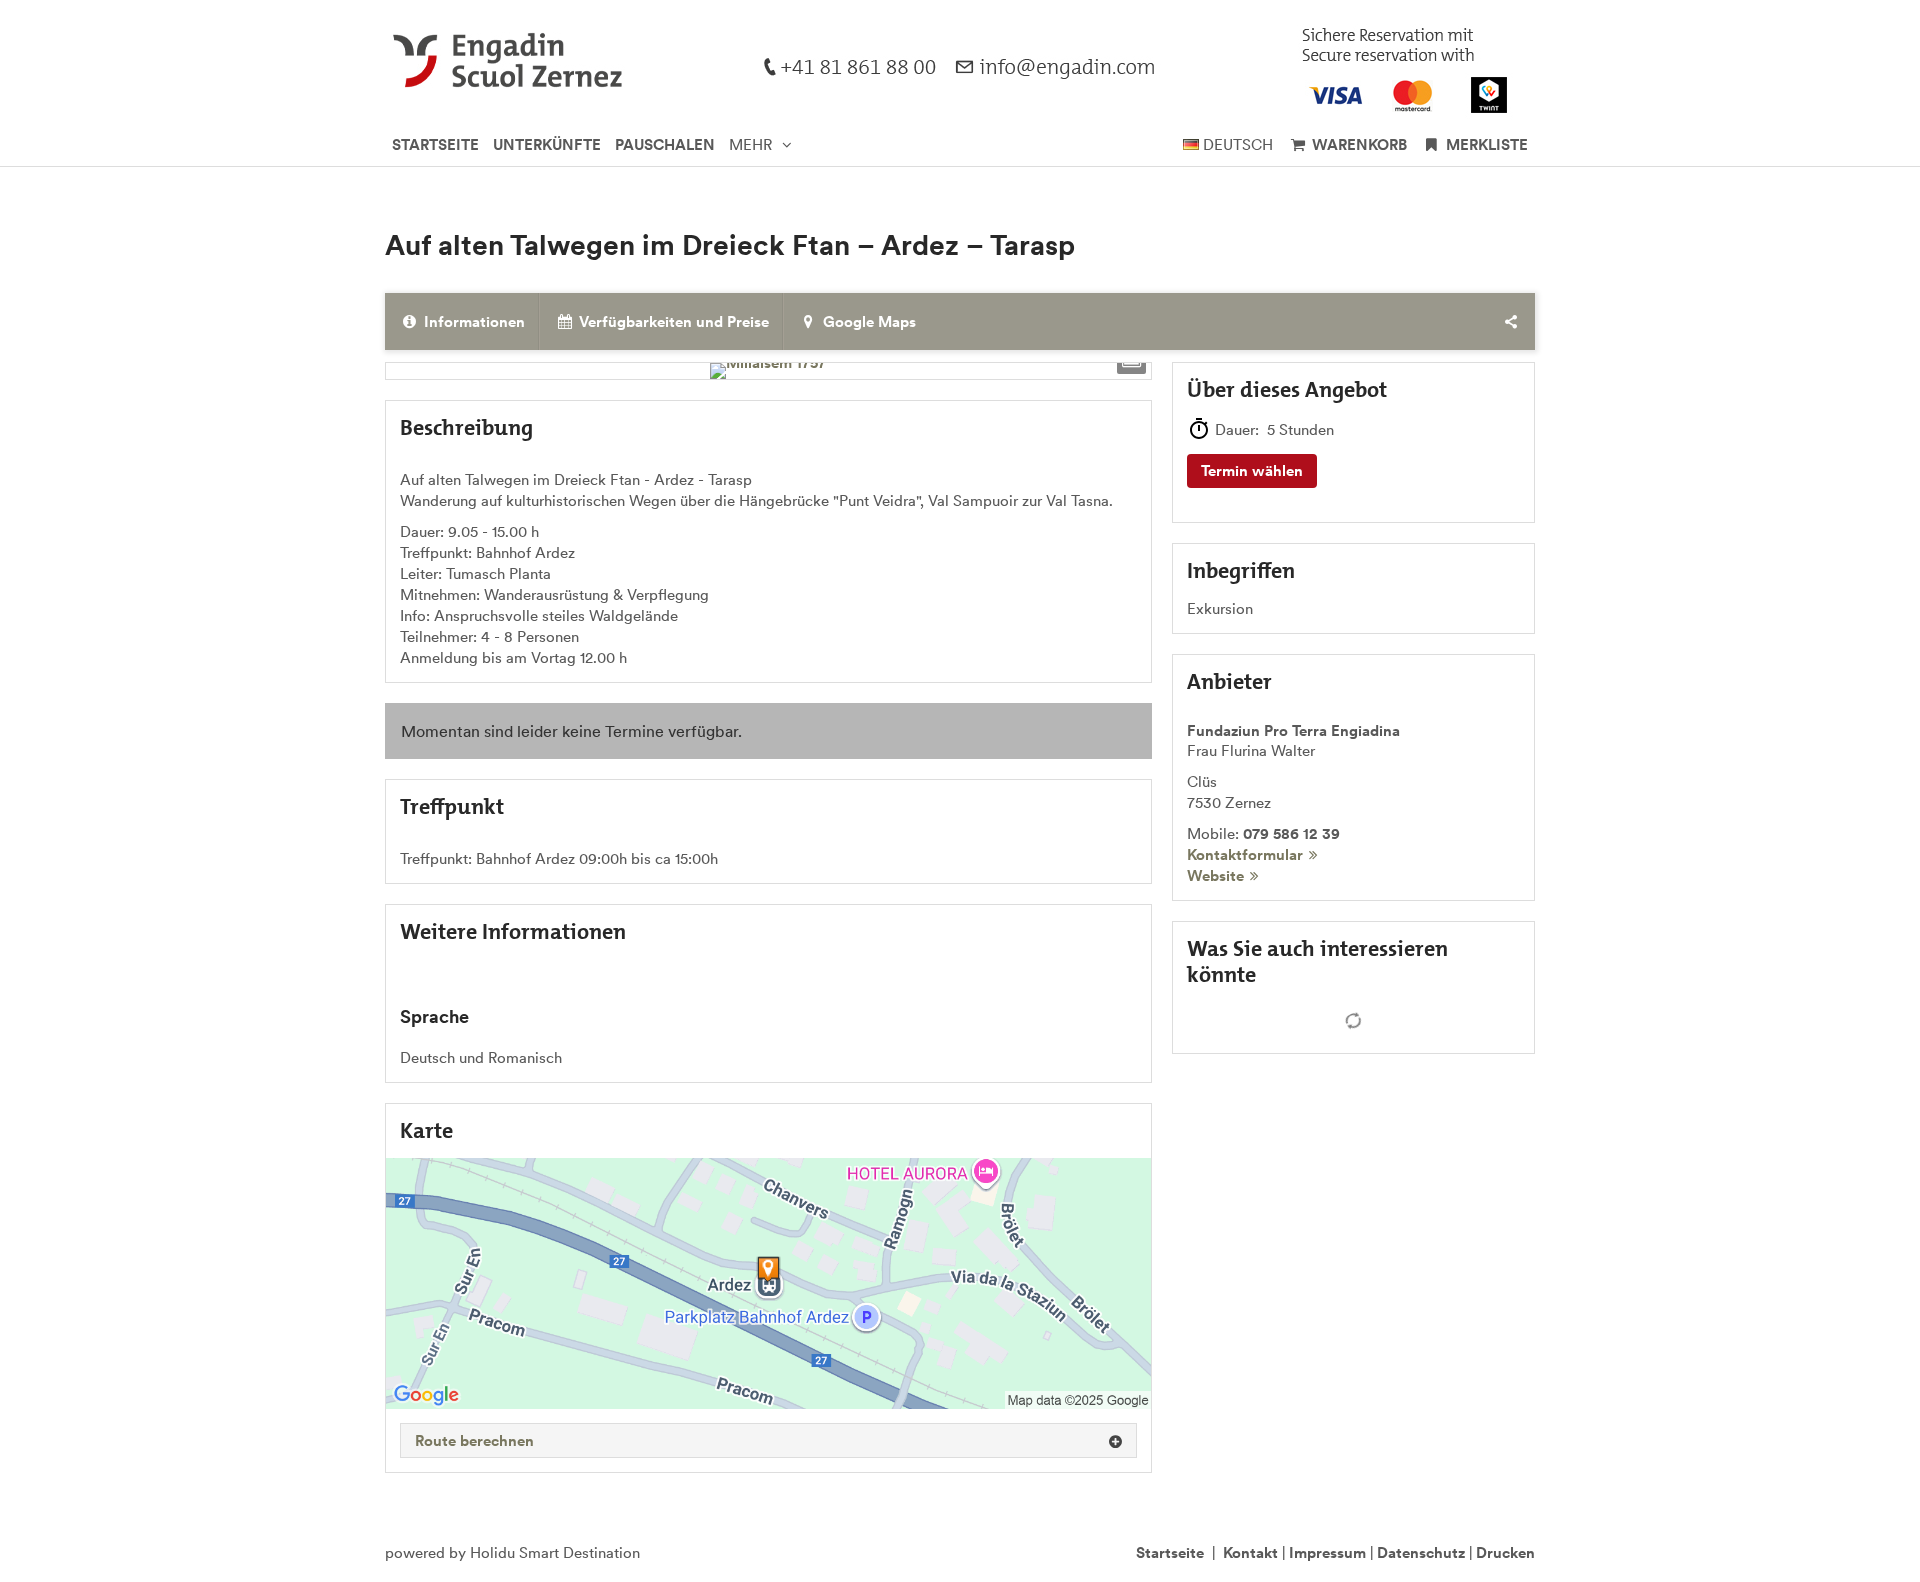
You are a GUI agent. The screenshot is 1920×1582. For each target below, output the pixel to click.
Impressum (1327, 1552)
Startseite (1170, 1552)
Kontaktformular (1245, 854)
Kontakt (1250, 1552)
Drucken (1505, 1552)
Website (1215, 875)
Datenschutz (1421, 1552)
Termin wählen (1252, 470)
